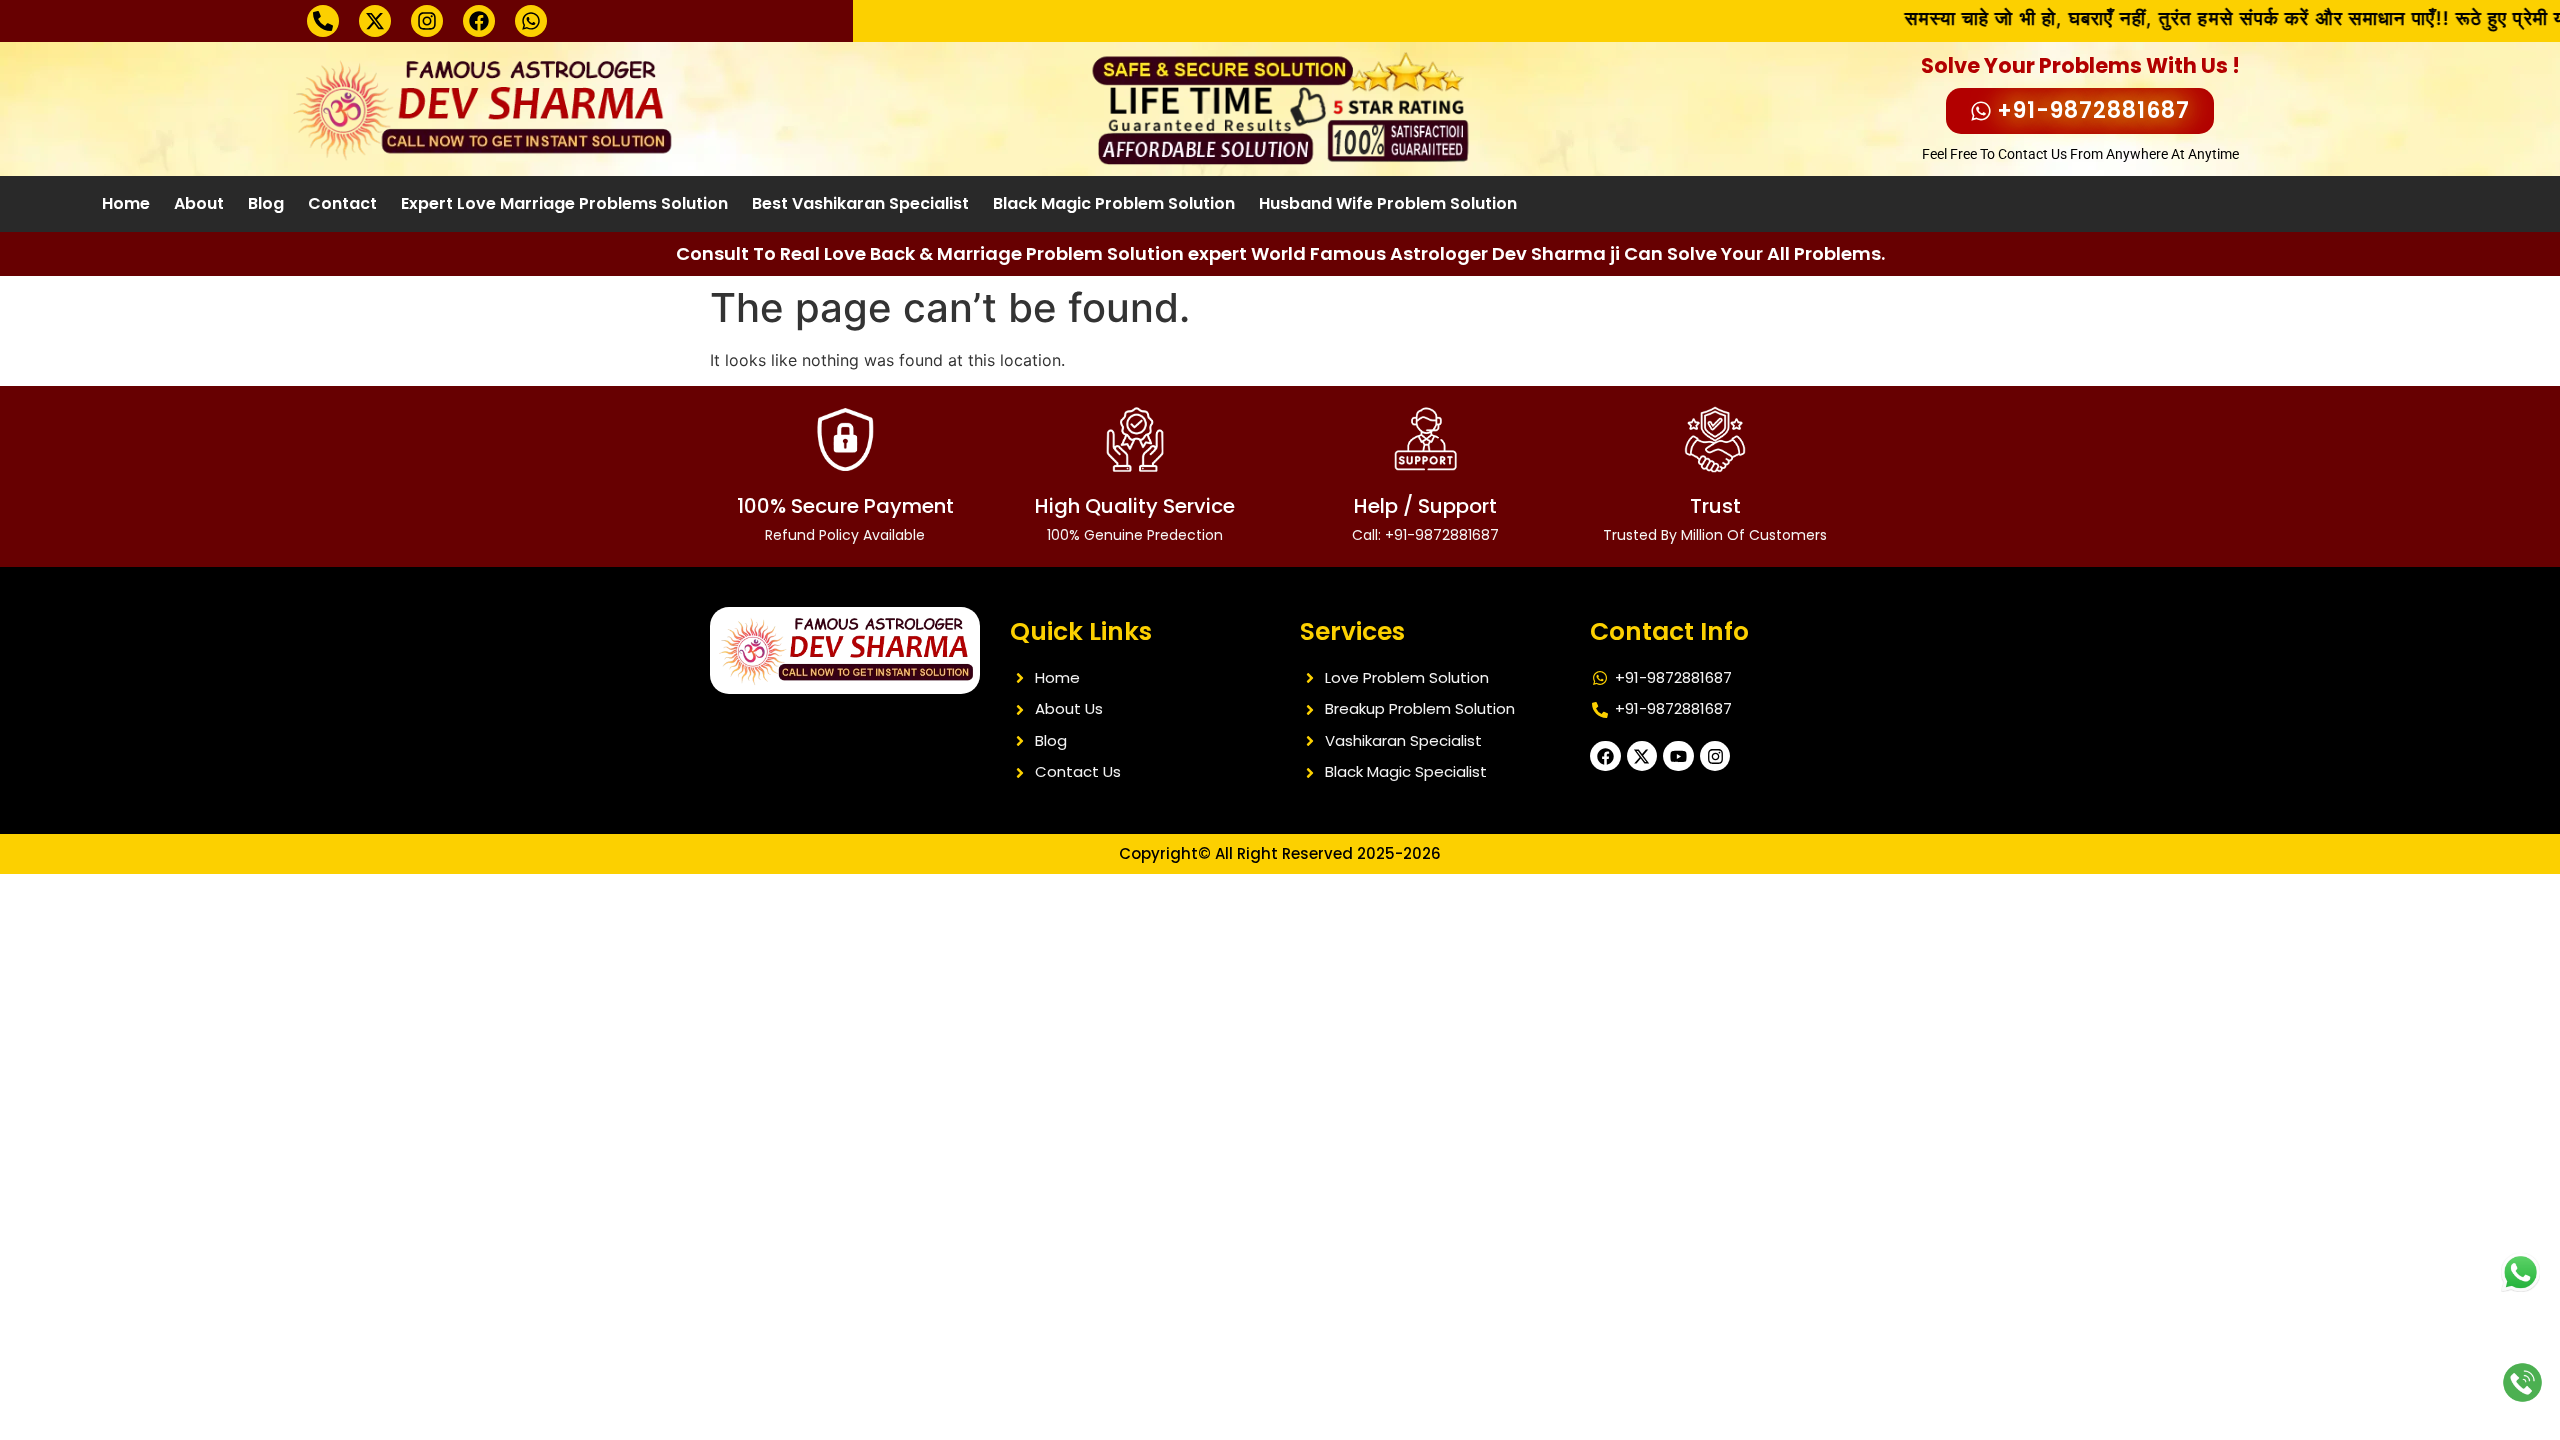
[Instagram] (427, 21)
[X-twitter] (375, 21)
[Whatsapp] (531, 21)
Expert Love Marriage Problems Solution (564, 203)
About (199, 203)
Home (126, 203)
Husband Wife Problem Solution (1388, 203)
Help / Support (1425, 518)
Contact (342, 203)
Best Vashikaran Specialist (860, 203)
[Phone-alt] (323, 21)
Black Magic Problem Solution (1114, 203)
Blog (266, 203)
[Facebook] (479, 21)
